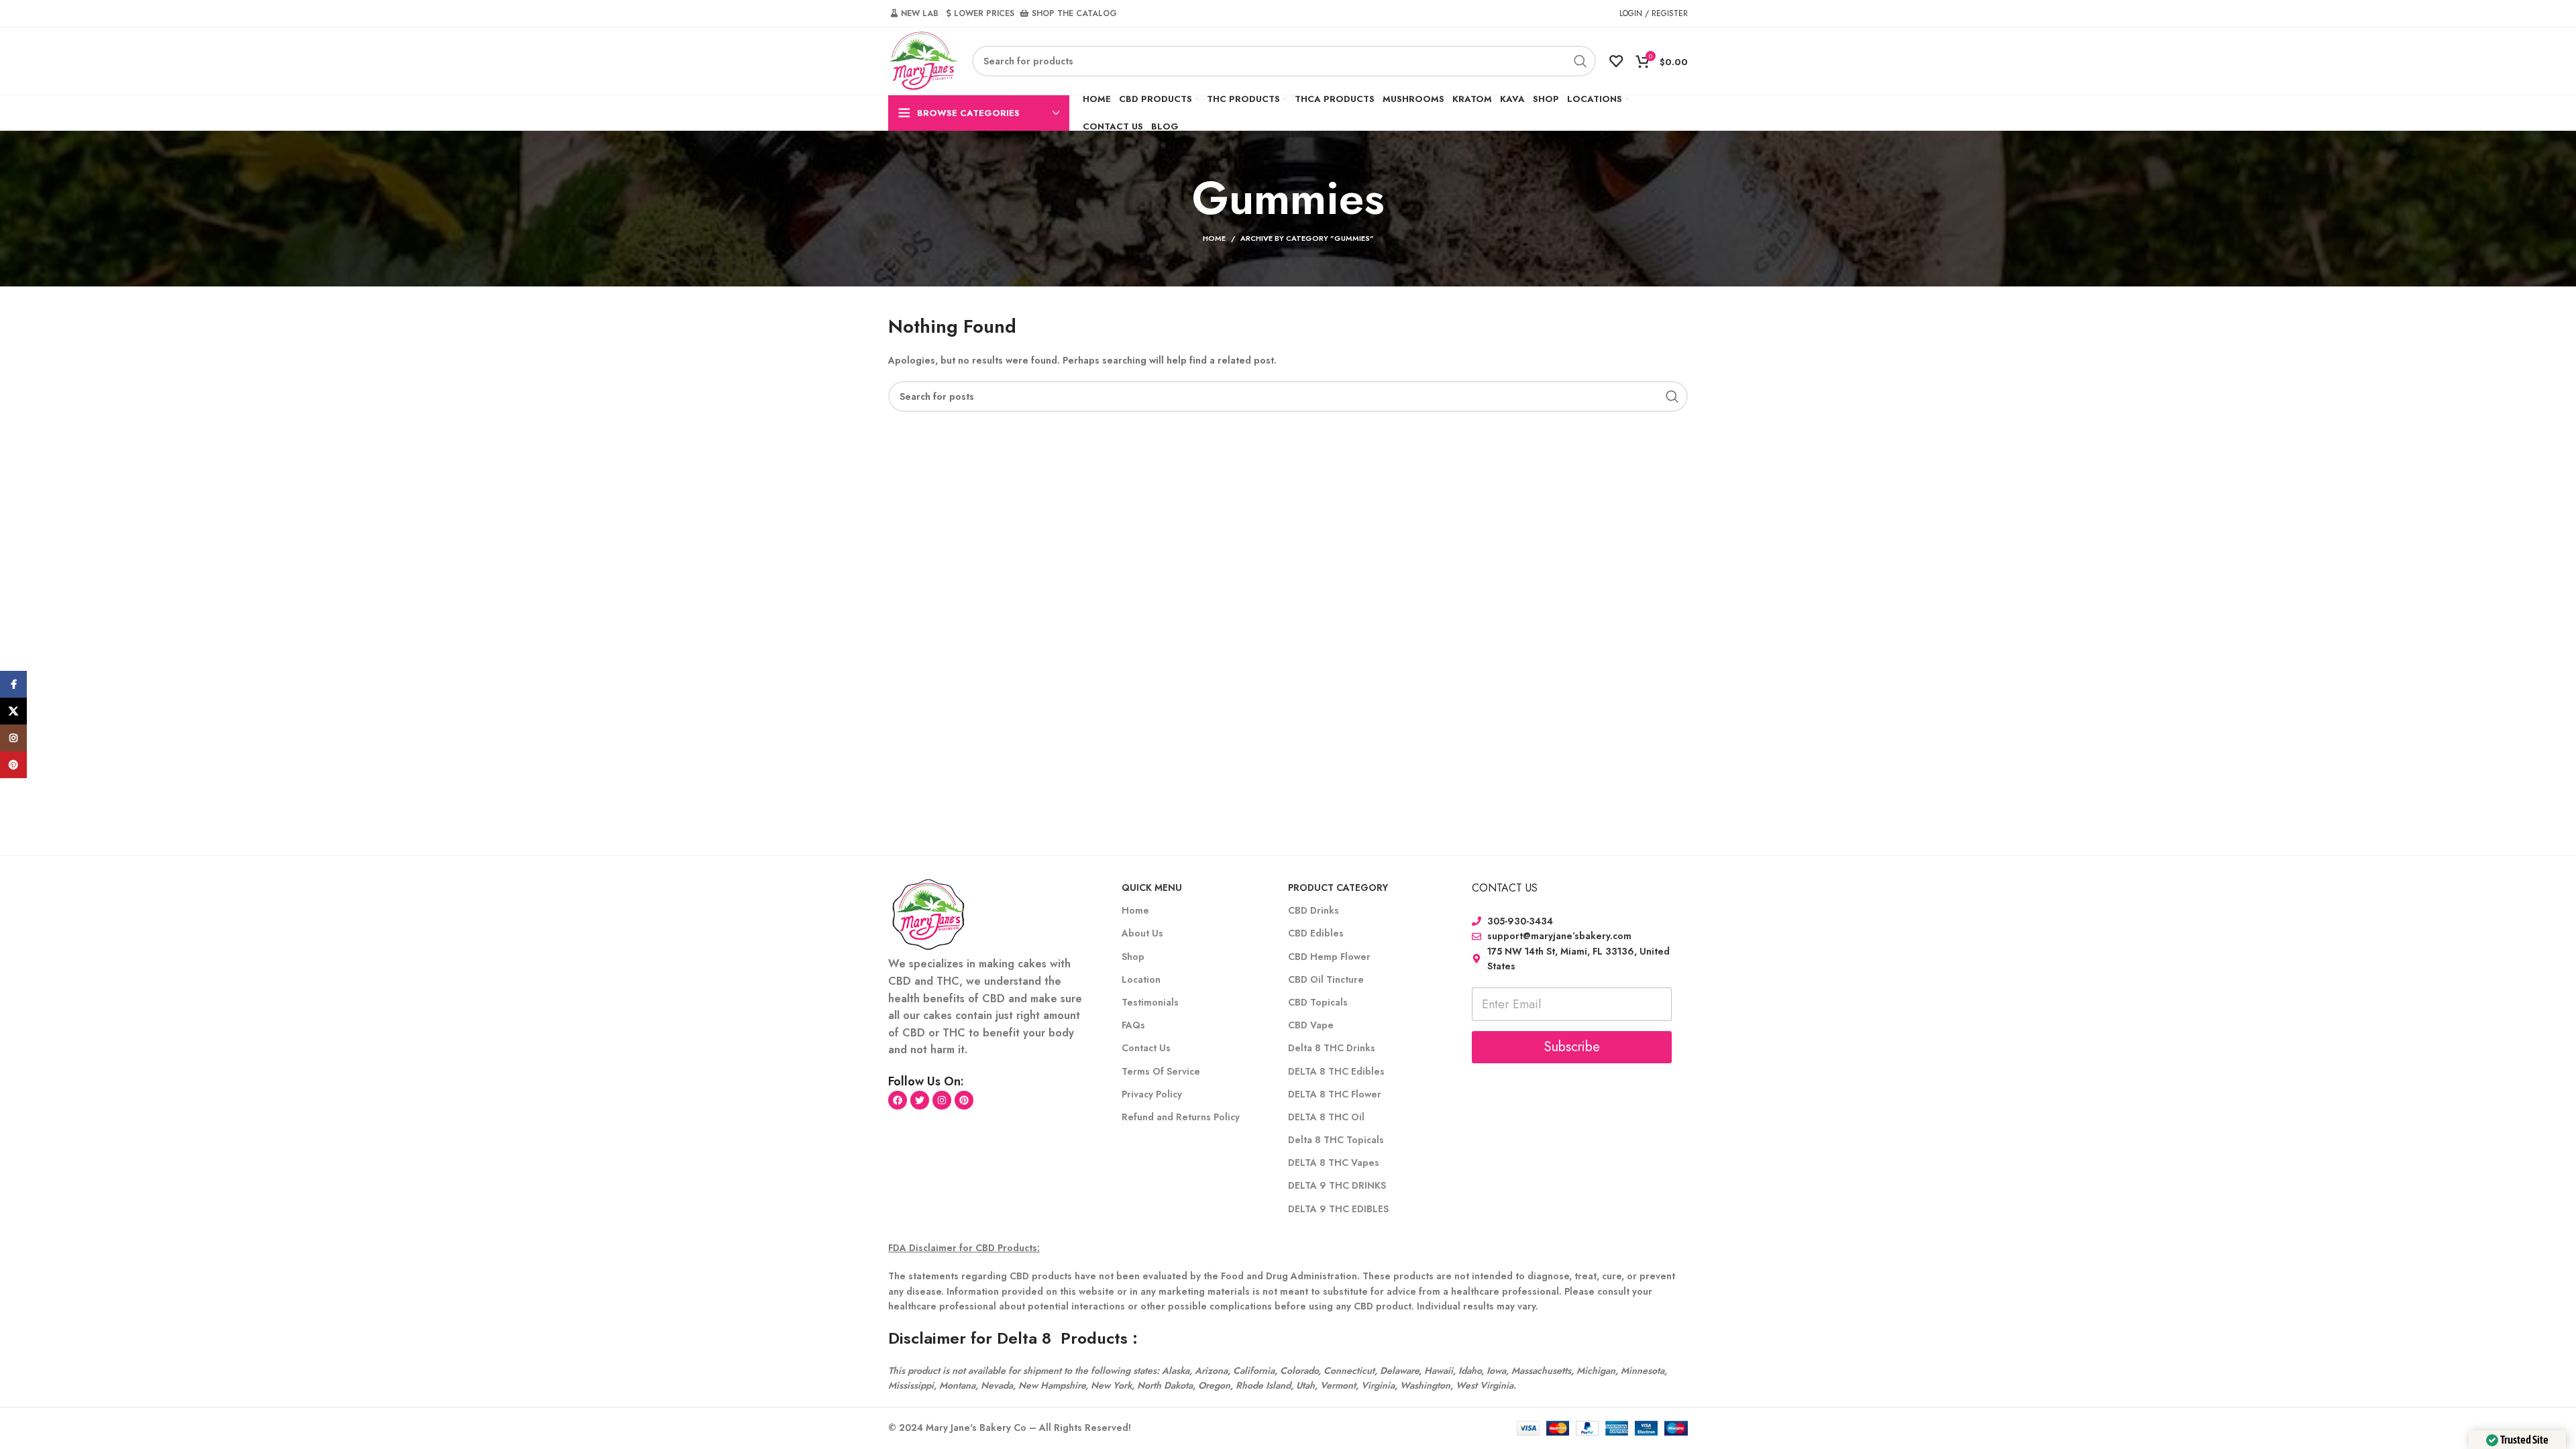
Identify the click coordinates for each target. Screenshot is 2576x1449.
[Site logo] (923, 60)
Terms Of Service (1161, 1071)
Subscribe (1572, 1047)
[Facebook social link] (13, 684)
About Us (1142, 933)
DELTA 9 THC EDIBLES (1338, 1209)
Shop (1133, 957)
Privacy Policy (1152, 1094)
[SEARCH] (1580, 61)
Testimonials (1150, 1002)
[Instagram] (942, 1100)
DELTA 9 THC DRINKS (1337, 1185)
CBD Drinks (1313, 910)
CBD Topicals (1318, 1002)
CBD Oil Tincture (1326, 979)
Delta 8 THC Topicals (1336, 1140)
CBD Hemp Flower (1329, 957)
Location (1141, 979)
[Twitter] (920, 1100)
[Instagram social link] (13, 738)
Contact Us (1146, 1048)
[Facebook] (898, 1100)
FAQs (1133, 1025)
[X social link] (13, 711)
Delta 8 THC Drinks (1332, 1048)
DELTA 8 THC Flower (1335, 1094)
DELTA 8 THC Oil (1326, 1117)
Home (1214, 238)
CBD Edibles (1316, 933)
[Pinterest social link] (13, 765)
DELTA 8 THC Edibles (1336, 1071)
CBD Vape (1311, 1025)
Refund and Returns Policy (1181, 1117)
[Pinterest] (964, 1100)
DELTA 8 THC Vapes (1334, 1163)
